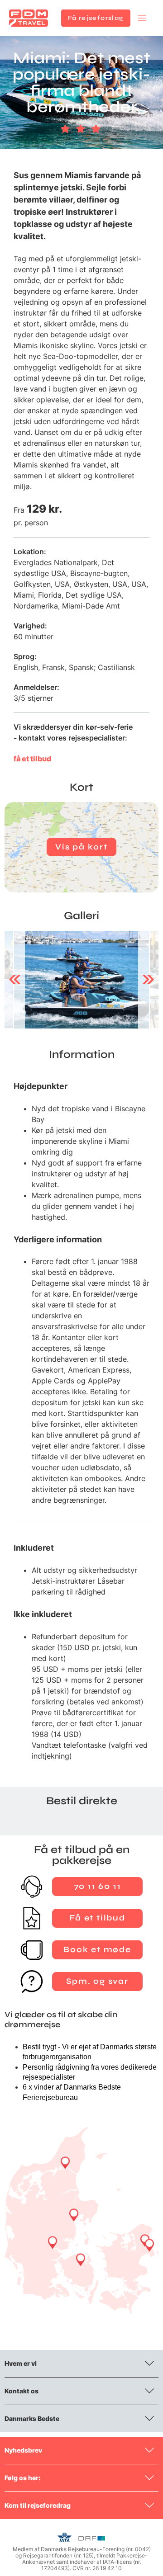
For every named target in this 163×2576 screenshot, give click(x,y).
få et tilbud (32, 759)
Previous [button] (15, 980)
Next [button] (148, 980)
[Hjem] (29, 18)
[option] (81, 980)
